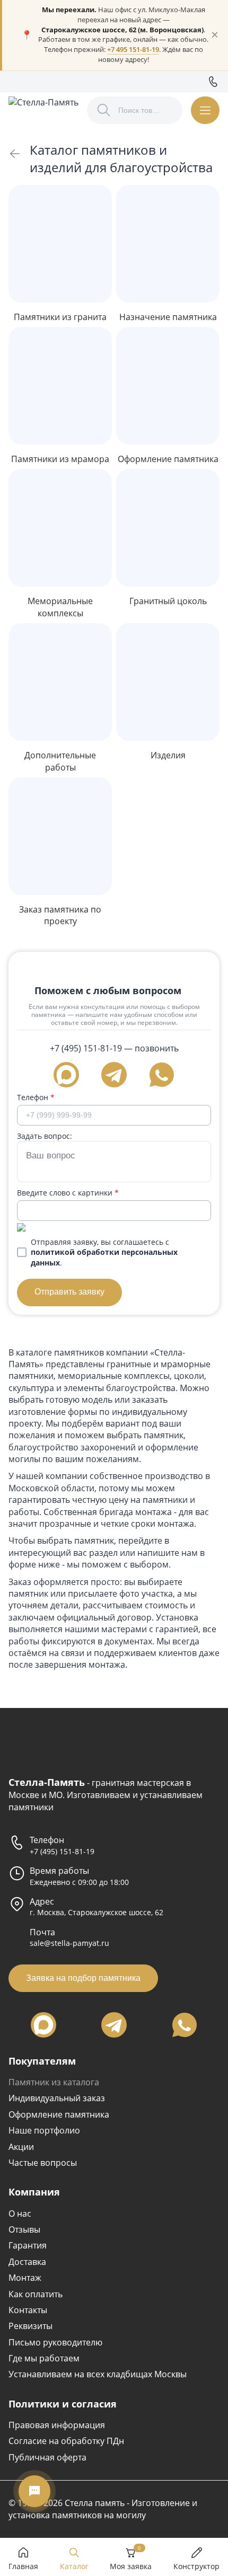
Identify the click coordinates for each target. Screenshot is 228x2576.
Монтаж (25, 2278)
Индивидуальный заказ (57, 2098)
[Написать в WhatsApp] (162, 1075)
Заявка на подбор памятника (83, 1978)
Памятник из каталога (54, 2082)
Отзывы (24, 2229)
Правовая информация (57, 2425)
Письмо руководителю (55, 2342)
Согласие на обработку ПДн (66, 2441)
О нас (20, 2214)
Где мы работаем (44, 2358)
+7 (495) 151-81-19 (86, 1048)
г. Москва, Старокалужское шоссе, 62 (97, 1912)
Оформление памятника (59, 2114)
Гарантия (28, 2245)
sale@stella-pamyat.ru (69, 1943)
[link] (15, 154)
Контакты (28, 2310)
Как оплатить (36, 2294)
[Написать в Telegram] (114, 1075)
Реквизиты (30, 2326)
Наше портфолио (44, 2130)
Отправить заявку (69, 1292)
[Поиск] (104, 110)
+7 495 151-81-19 (133, 50)
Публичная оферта (47, 2457)
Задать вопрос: (45, 1136)
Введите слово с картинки (68, 1193)
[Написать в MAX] (66, 1075)
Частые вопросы (43, 2163)
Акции (21, 2147)
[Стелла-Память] (43, 110)
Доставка (27, 2262)
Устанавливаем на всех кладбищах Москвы (98, 2374)
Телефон (36, 1097)
